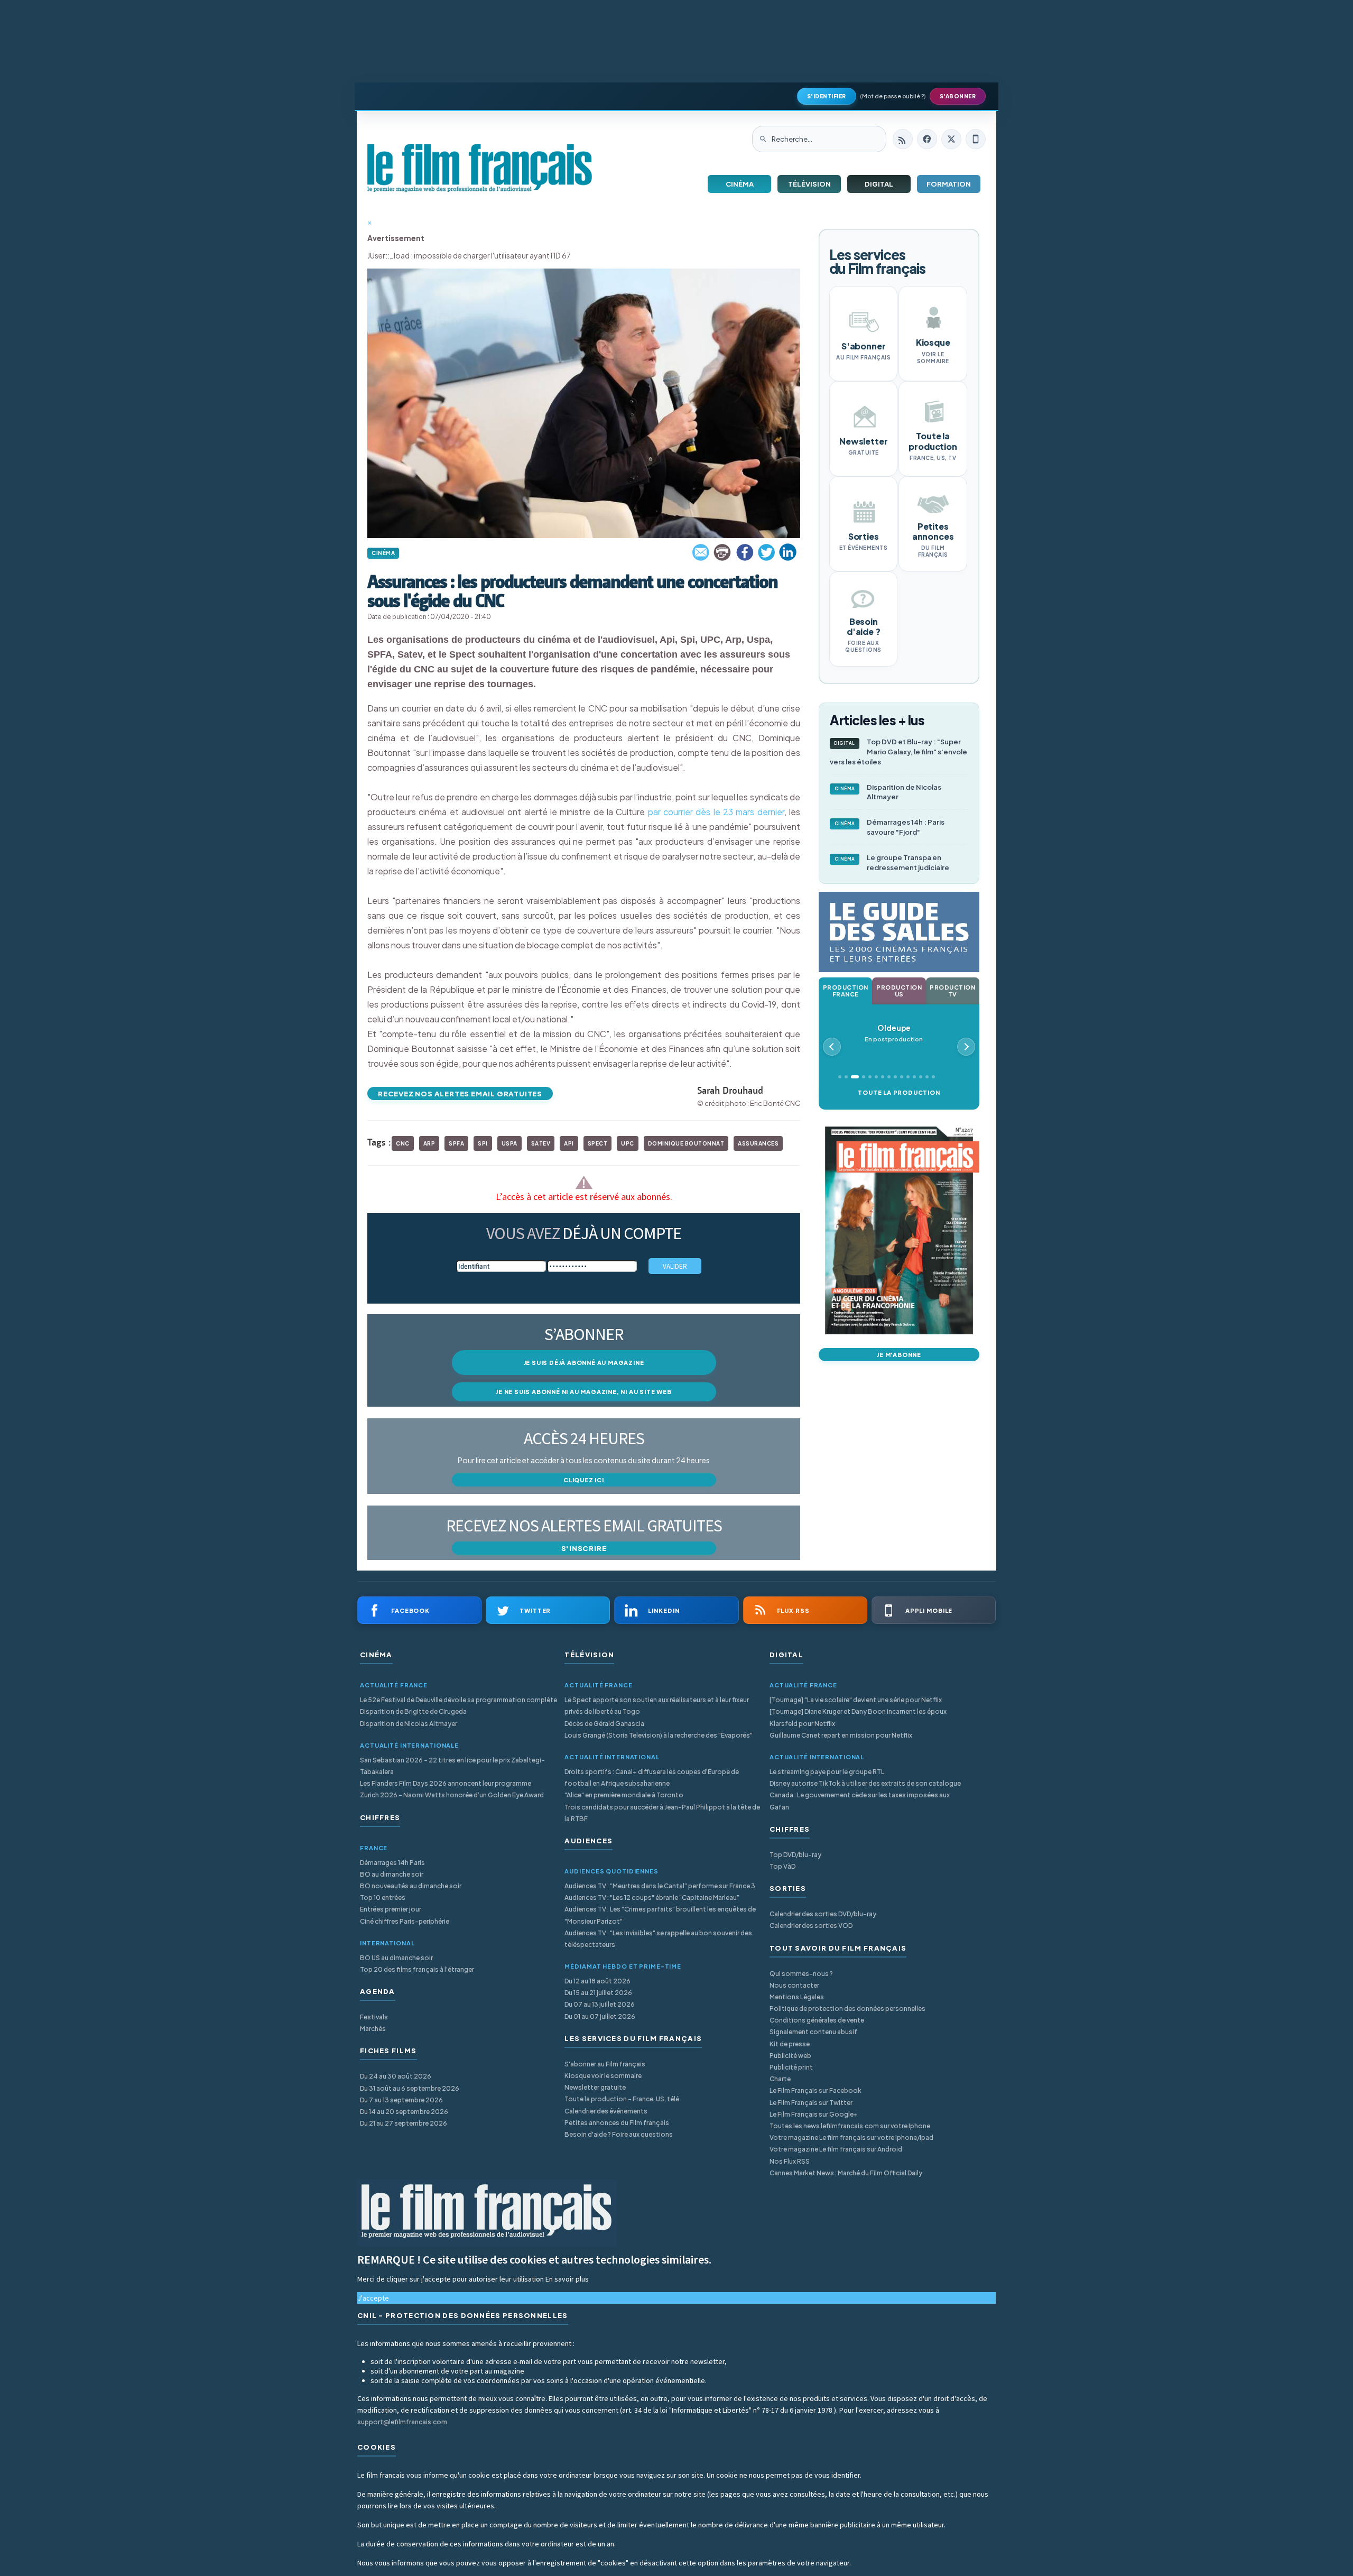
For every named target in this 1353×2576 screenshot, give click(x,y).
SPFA (456, 1143)
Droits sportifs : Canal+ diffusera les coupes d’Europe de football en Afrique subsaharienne (652, 1778)
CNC (403, 1143)
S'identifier (827, 96)
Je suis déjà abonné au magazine (584, 1363)
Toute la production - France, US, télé (622, 2099)
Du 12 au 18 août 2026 (597, 1981)
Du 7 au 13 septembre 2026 (401, 2100)
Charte (780, 2079)
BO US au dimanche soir (396, 1958)
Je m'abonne (899, 1355)
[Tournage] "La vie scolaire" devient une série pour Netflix (856, 1700)
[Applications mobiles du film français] (976, 139)
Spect (598, 1143)
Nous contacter (794, 1985)
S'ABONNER (958, 96)
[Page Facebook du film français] (927, 139)
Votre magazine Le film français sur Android (836, 2149)
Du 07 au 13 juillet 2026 (600, 2004)
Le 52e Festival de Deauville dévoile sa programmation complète (458, 1700)
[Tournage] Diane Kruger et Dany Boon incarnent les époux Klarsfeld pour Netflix (858, 1717)
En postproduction (894, 1033)
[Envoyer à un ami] (701, 552)
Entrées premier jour (391, 1909)
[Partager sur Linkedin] (788, 552)
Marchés (373, 2029)
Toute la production (899, 1092)
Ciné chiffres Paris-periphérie (405, 1921)
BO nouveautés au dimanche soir (411, 1886)
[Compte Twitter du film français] (951, 139)
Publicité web (790, 2056)
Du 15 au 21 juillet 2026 (598, 1993)
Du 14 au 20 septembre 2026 (404, 2112)
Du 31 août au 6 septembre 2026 (410, 2088)
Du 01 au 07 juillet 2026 (600, 2016)
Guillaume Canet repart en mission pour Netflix (841, 1735)
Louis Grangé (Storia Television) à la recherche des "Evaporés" (659, 1735)
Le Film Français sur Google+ (814, 2114)
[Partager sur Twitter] (766, 552)
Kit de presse (790, 2044)
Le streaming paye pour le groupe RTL (827, 1772)
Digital (879, 184)
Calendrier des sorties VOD (811, 1926)
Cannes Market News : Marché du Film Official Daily (846, 2173)
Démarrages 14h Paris (392, 1863)
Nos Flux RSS (790, 2161)
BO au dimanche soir (392, 1874)
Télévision (809, 184)
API (569, 1143)
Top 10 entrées (383, 1898)
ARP (429, 1143)
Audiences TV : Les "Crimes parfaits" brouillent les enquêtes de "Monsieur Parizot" (660, 1915)
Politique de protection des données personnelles (847, 2009)
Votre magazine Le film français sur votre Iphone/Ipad (851, 2138)
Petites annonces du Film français (617, 2123)
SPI (483, 1143)
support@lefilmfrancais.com (402, 2422)
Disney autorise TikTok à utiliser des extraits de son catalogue (865, 1783)
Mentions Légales (797, 1997)
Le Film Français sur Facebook (815, 2090)
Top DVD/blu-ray (795, 1855)
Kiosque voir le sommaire (603, 2076)
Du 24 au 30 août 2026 (396, 2076)
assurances (758, 1143)
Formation (949, 184)
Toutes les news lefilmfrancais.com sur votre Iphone (850, 2126)
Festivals (374, 2017)
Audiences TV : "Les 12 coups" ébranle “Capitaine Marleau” (652, 1898)
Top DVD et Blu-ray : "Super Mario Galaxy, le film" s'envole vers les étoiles (898, 752)
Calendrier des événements (606, 2111)
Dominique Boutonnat (686, 1143)
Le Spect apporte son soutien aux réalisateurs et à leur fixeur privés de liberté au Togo (657, 1706)
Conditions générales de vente (817, 2020)
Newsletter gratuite (595, 2087)
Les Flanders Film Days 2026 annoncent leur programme (446, 1783)
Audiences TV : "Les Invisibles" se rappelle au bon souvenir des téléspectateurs (658, 1939)
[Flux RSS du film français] (903, 139)
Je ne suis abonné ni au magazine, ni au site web (583, 1392)
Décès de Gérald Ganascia (604, 1724)
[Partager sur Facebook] (745, 552)
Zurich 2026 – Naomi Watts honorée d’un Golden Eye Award (452, 1795)
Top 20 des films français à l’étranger (417, 1969)
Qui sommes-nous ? (801, 1974)
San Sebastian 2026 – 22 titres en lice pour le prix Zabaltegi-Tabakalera (452, 1766)
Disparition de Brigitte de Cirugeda (413, 1711)
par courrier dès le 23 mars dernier (714, 812)
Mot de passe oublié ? (893, 96)
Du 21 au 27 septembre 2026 (404, 2123)
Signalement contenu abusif (813, 2032)
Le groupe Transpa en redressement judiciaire (892, 862)
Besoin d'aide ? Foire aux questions (619, 2134)
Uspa (509, 1143)
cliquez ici (584, 1480)
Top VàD (782, 1866)
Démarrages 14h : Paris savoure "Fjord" (890, 827)
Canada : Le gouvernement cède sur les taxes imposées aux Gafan (860, 1801)
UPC (628, 1143)
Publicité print (791, 2067)
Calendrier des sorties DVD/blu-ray (823, 1914)
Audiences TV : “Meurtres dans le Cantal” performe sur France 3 (660, 1886)
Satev (541, 1143)
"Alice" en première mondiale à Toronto (624, 1795)
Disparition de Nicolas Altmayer (888, 792)
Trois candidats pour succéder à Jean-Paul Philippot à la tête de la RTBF (662, 1813)
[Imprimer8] (723, 552)
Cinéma (740, 184)
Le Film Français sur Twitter (811, 2103)
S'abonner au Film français (605, 2064)
